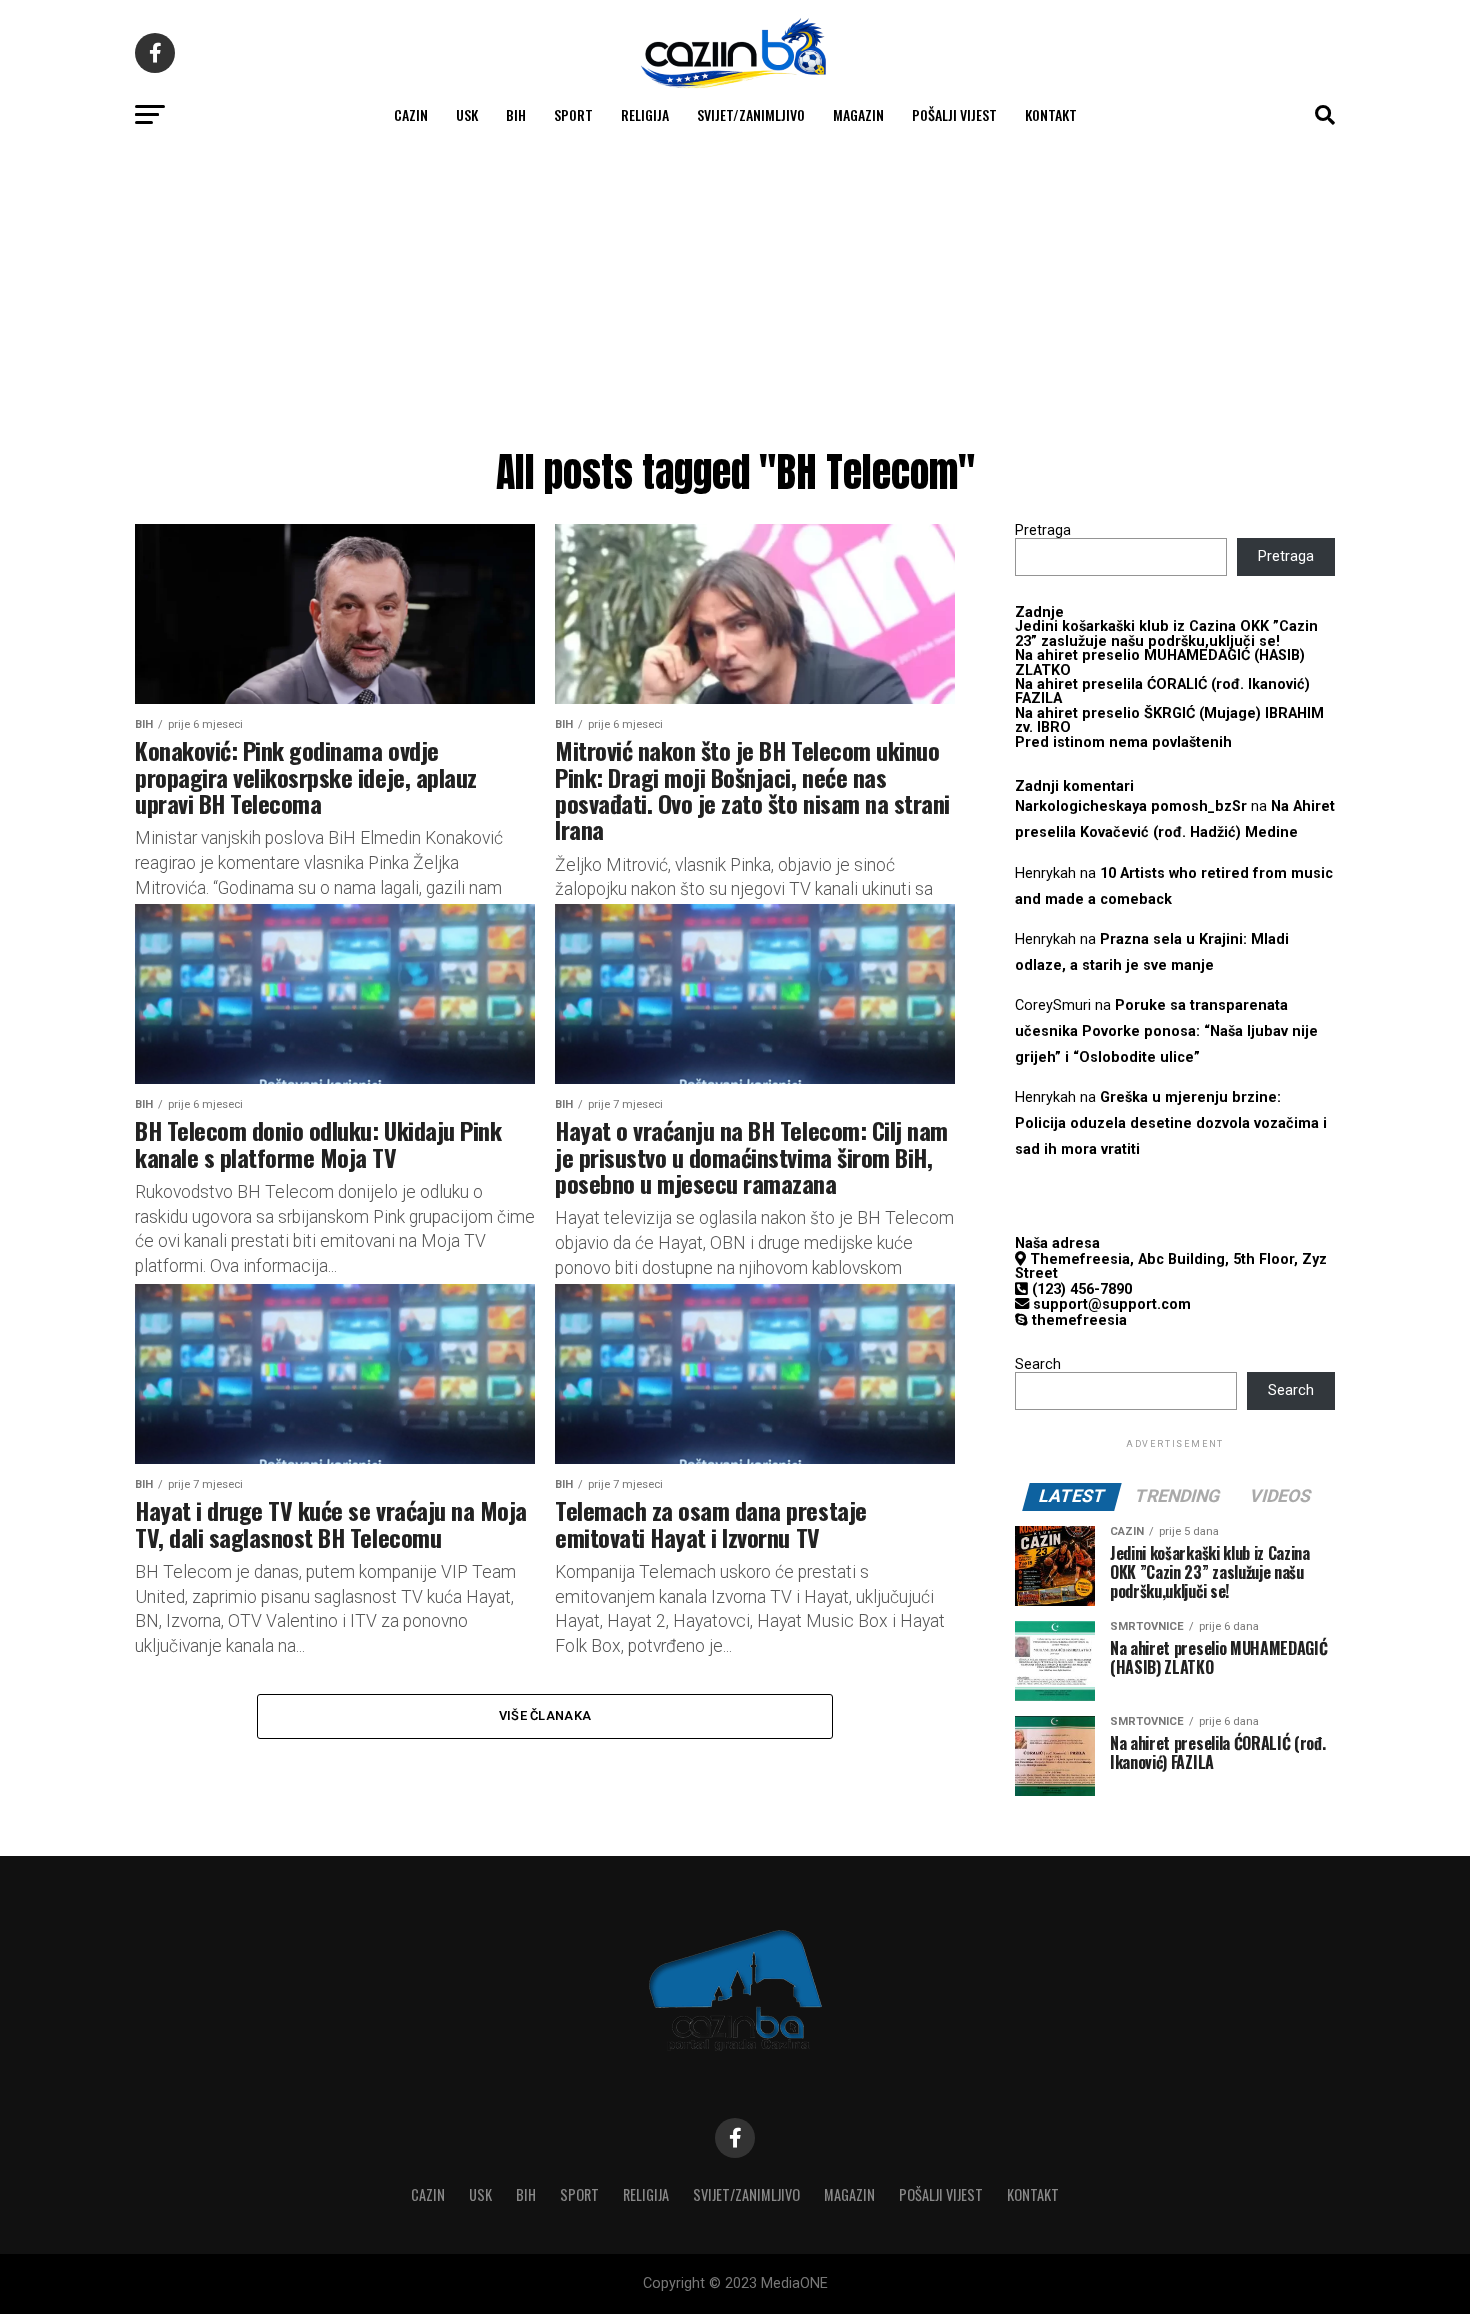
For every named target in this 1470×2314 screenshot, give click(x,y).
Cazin (411, 114)
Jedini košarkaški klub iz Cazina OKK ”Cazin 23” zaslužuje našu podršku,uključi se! (1166, 633)
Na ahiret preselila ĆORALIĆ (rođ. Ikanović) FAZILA (1162, 691)
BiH (516, 114)
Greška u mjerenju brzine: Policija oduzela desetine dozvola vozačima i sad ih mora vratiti (1171, 1123)
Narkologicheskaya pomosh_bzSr (1131, 806)
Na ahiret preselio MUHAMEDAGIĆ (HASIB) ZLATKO (1160, 662)
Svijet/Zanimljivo (751, 114)
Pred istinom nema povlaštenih (1123, 742)
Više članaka (545, 1715)
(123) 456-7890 (1080, 1289)
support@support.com (1110, 1304)
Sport (573, 114)
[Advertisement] (735, 290)
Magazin (858, 114)
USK (467, 114)
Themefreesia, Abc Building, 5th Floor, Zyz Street (1171, 1266)
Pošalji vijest (954, 114)
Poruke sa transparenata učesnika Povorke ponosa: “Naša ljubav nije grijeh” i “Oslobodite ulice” (1166, 1031)
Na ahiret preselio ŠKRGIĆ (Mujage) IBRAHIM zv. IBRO (1169, 720)
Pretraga (1043, 530)
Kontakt (1051, 114)
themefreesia (1077, 1320)
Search (1038, 1364)
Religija (645, 114)
